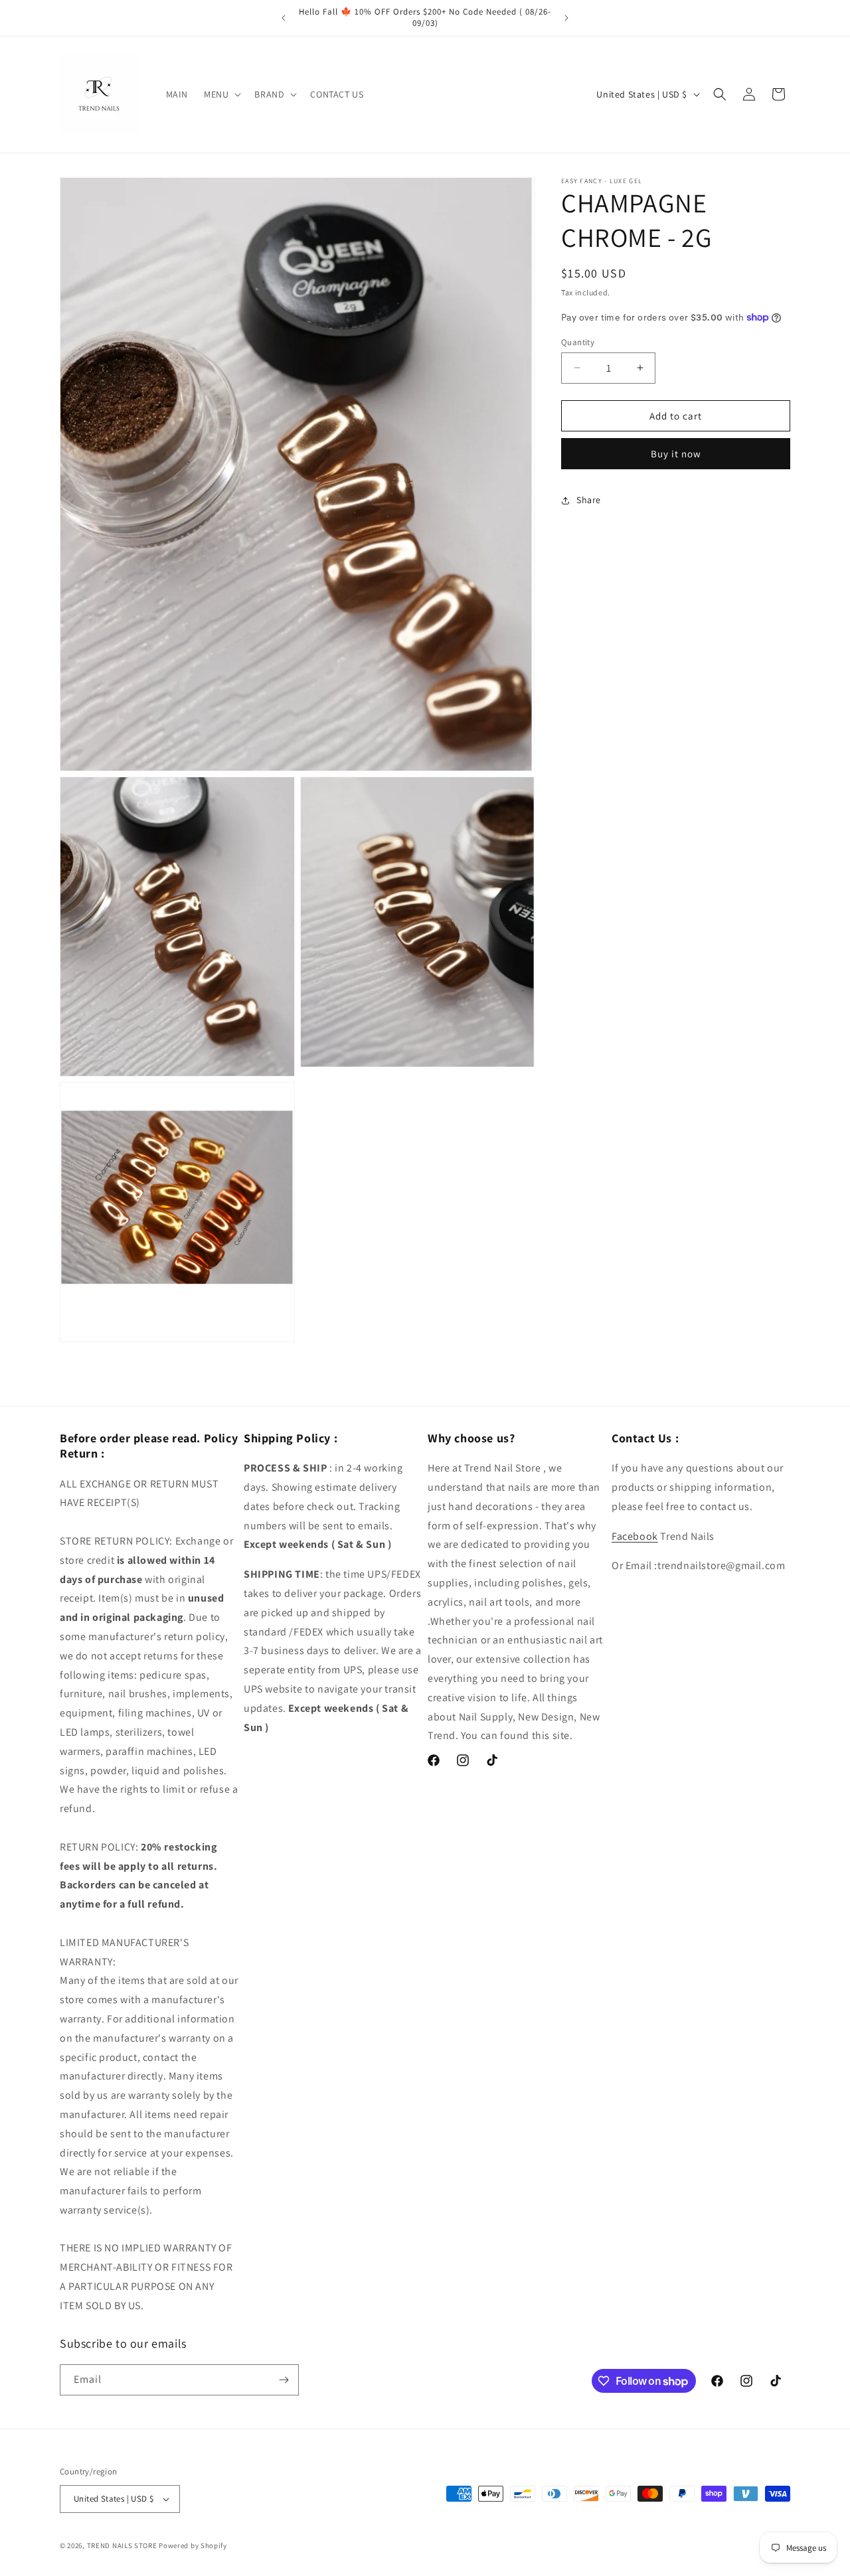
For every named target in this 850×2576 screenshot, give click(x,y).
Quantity (578, 341)
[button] (221, 94)
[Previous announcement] (284, 18)
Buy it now (676, 454)
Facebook (635, 1536)
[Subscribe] (284, 2380)
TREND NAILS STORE (122, 2545)
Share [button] (589, 500)
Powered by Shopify (193, 2545)
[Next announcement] (566, 18)
